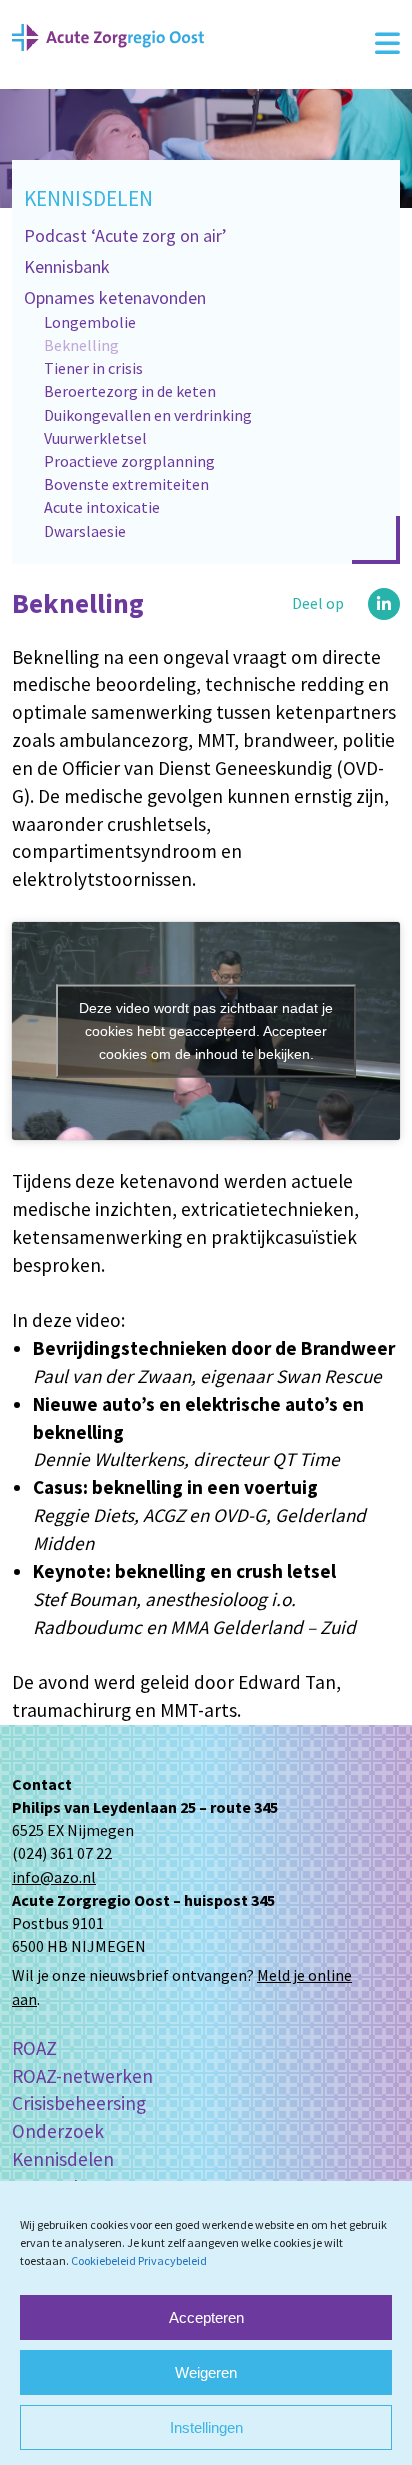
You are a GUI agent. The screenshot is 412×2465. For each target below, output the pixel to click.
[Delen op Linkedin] (384, 604)
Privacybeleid (172, 2260)
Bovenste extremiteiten (126, 484)
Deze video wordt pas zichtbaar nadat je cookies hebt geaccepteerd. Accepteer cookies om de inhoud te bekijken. (206, 1031)
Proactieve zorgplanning (129, 461)
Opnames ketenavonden (115, 297)
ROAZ (34, 2048)
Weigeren (206, 2372)
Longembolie (90, 322)
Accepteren (206, 2317)
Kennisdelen (88, 198)
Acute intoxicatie (102, 507)
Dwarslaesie (85, 531)
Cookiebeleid (103, 2260)
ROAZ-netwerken (82, 2076)
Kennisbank (67, 266)
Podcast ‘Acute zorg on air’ (125, 235)
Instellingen (206, 2427)
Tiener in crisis (93, 368)
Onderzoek (58, 2131)
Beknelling (81, 345)
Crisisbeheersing (79, 2103)
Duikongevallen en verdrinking (148, 415)
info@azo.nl (54, 1877)
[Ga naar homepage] (108, 35)
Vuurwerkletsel (95, 438)
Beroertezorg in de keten (130, 391)
